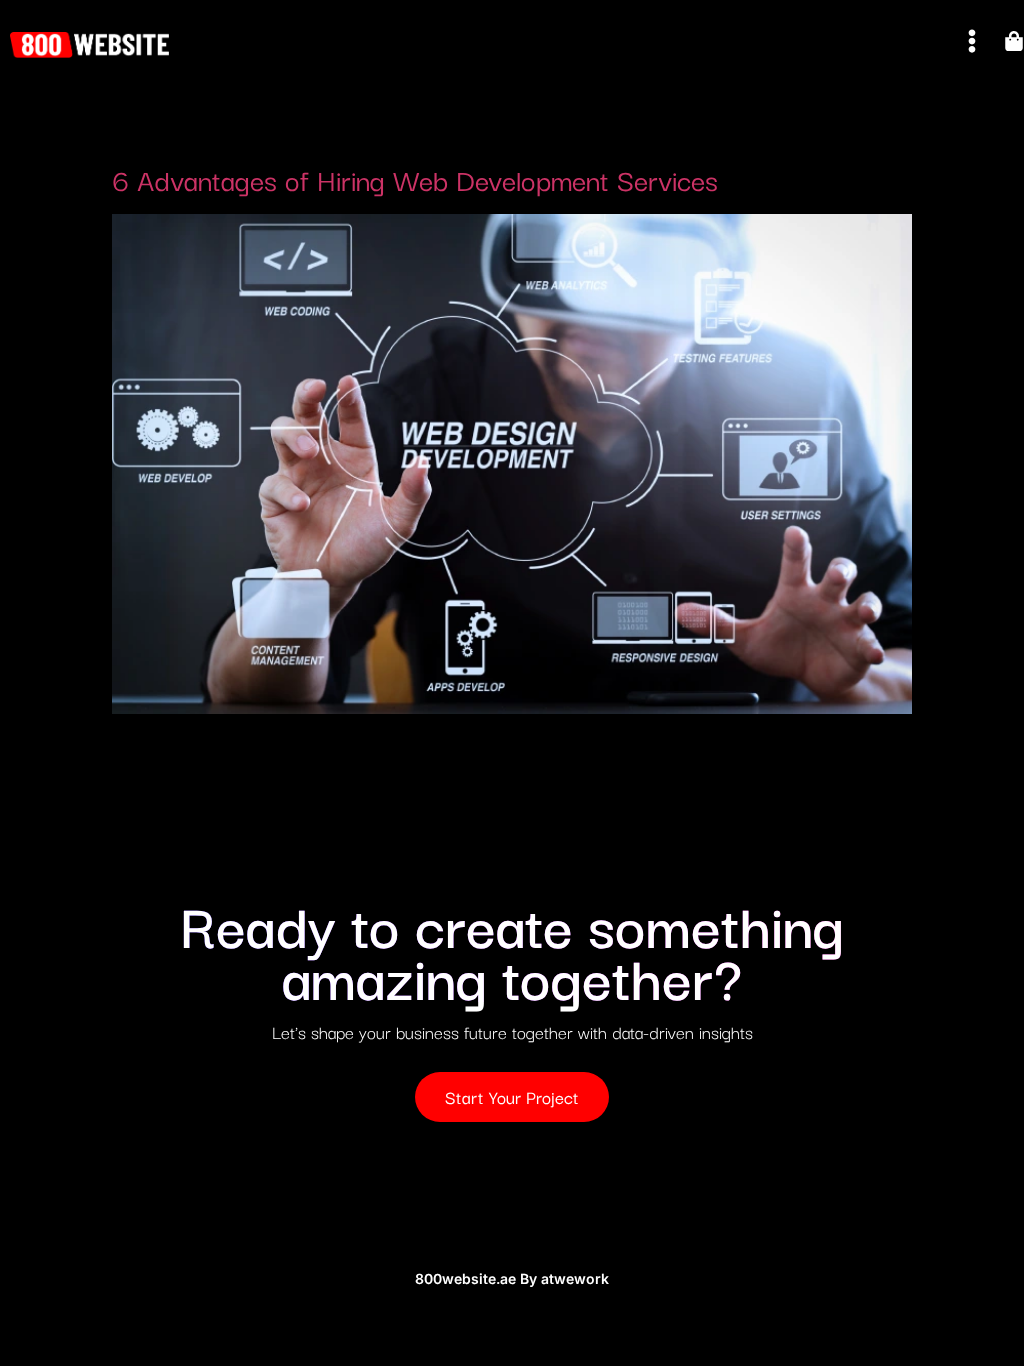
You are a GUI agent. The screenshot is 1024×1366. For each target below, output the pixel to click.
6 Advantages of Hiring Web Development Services (415, 178)
